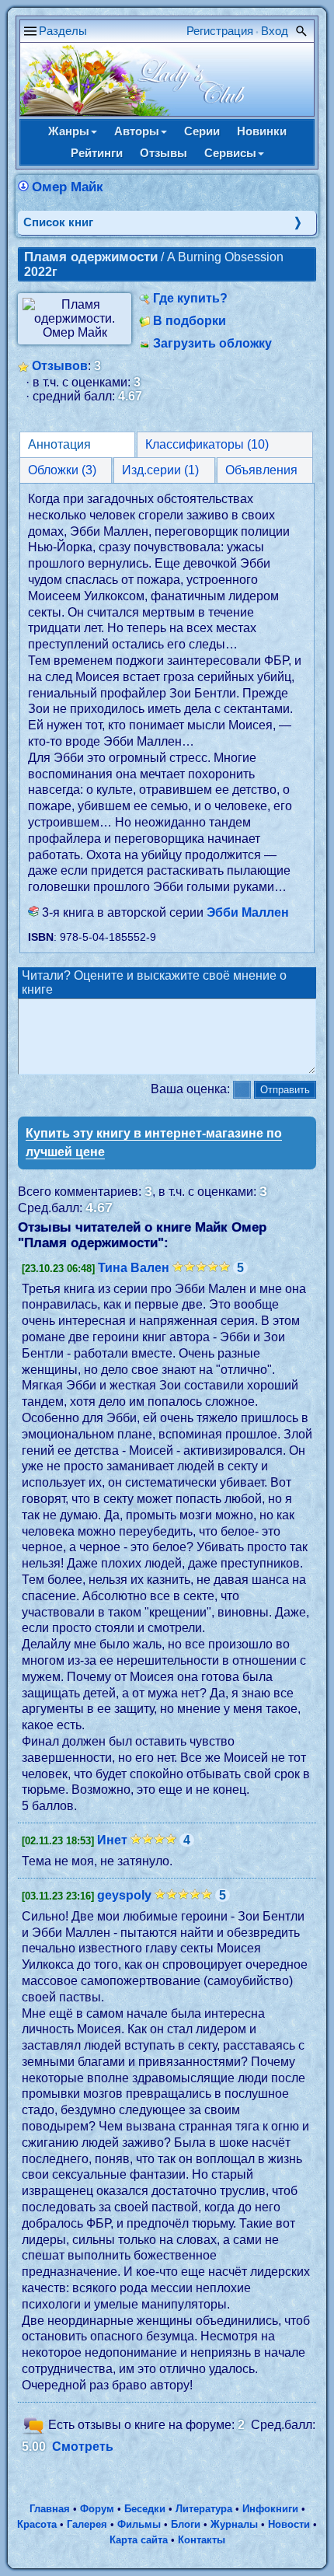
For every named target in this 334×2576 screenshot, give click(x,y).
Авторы (137, 131)
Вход (275, 31)
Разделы (63, 31)
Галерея (87, 2524)
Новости (289, 2524)
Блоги (186, 2524)
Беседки (145, 2509)
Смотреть (83, 2447)
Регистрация (220, 31)
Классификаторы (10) (207, 444)
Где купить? (190, 298)
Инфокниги (270, 2509)
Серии (202, 131)
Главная (50, 2509)
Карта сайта (139, 2540)
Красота (37, 2524)
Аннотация (59, 444)
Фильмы (139, 2524)
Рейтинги (97, 153)
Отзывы (164, 153)
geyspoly (124, 1895)
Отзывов (60, 366)
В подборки (190, 321)
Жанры (69, 131)
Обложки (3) (62, 470)
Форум (97, 2509)
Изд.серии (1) (160, 470)
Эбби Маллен (248, 912)
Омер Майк (68, 187)
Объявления (261, 470)
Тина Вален (134, 1268)
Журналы (234, 2524)
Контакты (202, 2540)
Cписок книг (58, 222)
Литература (204, 2509)
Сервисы (230, 153)
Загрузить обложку (212, 343)
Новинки (262, 131)
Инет (112, 1840)
